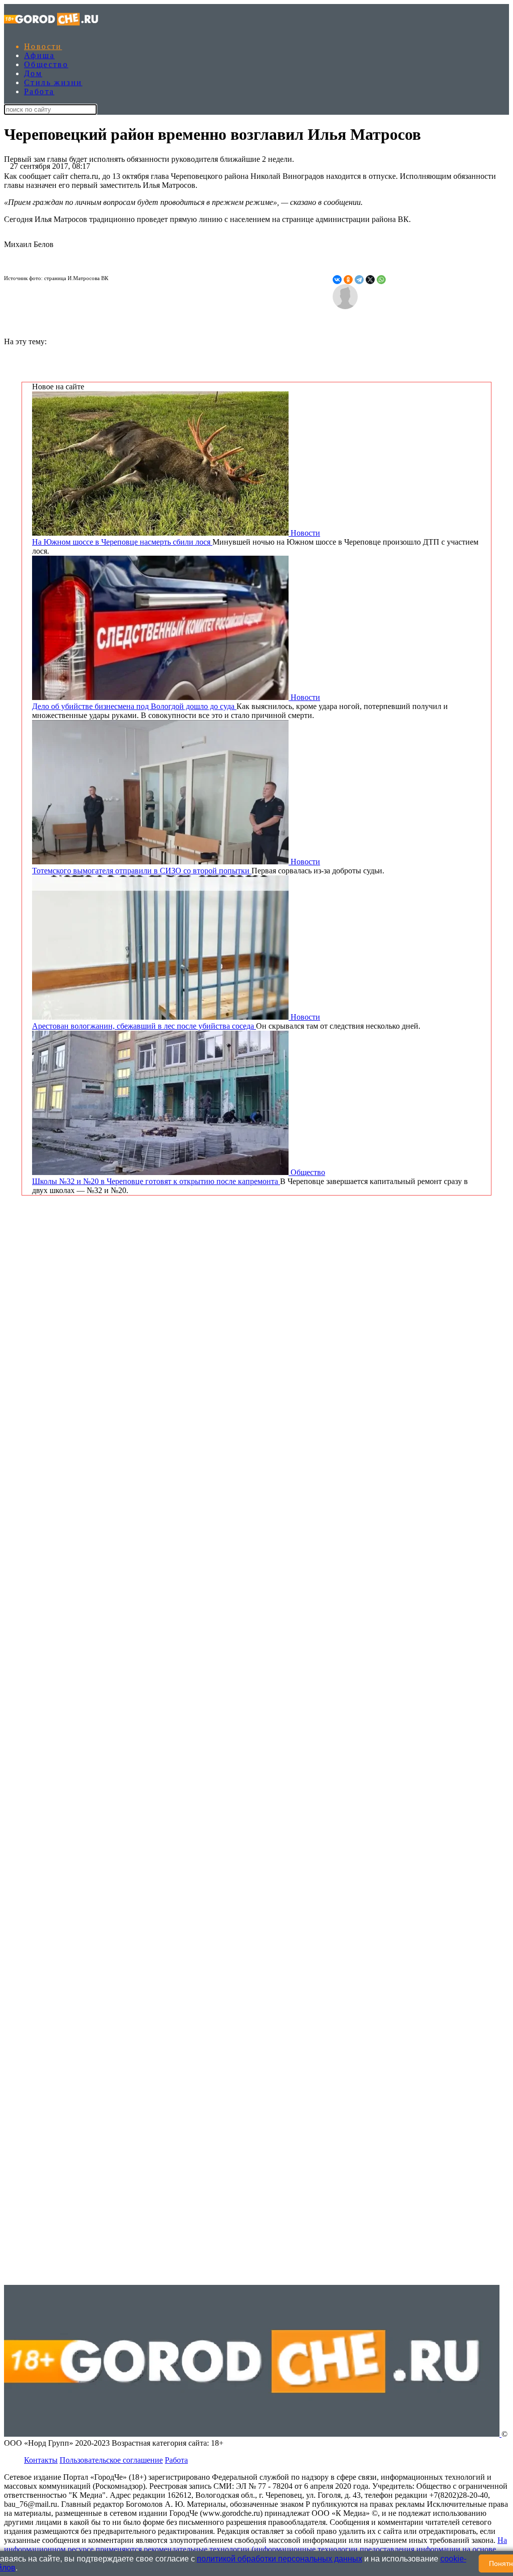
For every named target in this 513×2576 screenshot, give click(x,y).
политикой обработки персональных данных (280, 2559)
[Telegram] (359, 280)
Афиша (39, 55)
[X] (370, 280)
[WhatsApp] (381, 280)
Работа (39, 91)
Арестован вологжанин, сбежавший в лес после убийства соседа (144, 1026)
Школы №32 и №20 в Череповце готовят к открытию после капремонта (156, 1181)
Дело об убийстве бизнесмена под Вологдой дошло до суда (134, 706)
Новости (43, 46)
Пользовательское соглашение (111, 2460)
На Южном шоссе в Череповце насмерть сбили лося (122, 542)
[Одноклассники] (348, 280)
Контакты (41, 2460)
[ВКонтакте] (337, 280)
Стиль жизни (53, 82)
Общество (46, 64)
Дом (33, 73)
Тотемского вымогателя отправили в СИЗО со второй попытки (142, 871)
